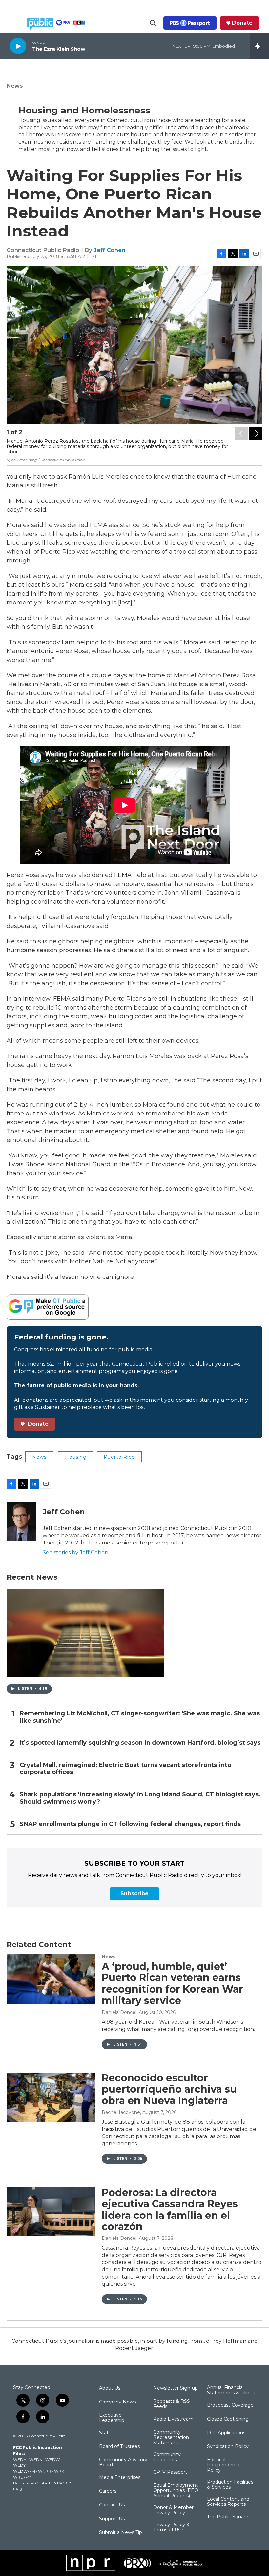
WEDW (52, 2459)
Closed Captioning (228, 2419)
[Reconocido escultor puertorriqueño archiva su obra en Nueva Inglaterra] (51, 2097)
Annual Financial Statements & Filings (231, 2390)
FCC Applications (226, 2433)
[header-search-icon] (153, 23)
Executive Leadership (112, 2418)
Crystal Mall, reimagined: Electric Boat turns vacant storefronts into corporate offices (125, 1769)
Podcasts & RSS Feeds (172, 2404)
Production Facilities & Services (230, 2485)
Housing (76, 1457)
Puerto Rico (119, 1457)
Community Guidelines (167, 2457)
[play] (18, 46)
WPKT (60, 2471)
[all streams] (259, 46)
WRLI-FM (22, 2477)
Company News (117, 2402)
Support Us (112, 2519)
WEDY (19, 2465)
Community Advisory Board (123, 2463)
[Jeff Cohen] (21, 1522)
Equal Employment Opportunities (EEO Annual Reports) (176, 2491)
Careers (108, 2491)
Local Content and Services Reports (228, 2502)
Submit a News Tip (121, 2533)
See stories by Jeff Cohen (75, 1553)
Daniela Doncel (119, 2012)
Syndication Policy (228, 2447)
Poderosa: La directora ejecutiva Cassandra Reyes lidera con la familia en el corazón (170, 2209)
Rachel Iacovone (121, 2112)
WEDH (20, 2459)
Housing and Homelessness (84, 110)
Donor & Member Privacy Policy (173, 2510)
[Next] (256, 434)
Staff (104, 2433)
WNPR (45, 2471)
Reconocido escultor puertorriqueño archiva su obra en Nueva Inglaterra (169, 2089)
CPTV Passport (170, 2472)
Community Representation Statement (171, 2438)
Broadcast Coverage (230, 2405)
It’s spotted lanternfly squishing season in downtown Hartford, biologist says (140, 1743)
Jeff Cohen (110, 250)
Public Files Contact (32, 2483)
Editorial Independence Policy (224, 2465)
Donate (242, 23)
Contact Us (112, 2505)
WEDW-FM (24, 2471)
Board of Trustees (119, 2447)
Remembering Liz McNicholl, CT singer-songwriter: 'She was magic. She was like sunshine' (140, 1717)
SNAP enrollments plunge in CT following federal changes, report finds (130, 1824)
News (15, 86)
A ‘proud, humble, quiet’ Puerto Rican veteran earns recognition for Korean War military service (172, 1983)
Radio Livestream (173, 2419)
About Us (110, 2388)
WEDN (36, 2459)
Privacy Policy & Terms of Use (171, 2527)
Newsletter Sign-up (176, 2388)
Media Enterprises (120, 2478)
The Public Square (228, 2517)
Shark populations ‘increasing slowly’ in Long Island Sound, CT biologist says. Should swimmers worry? (140, 1798)
